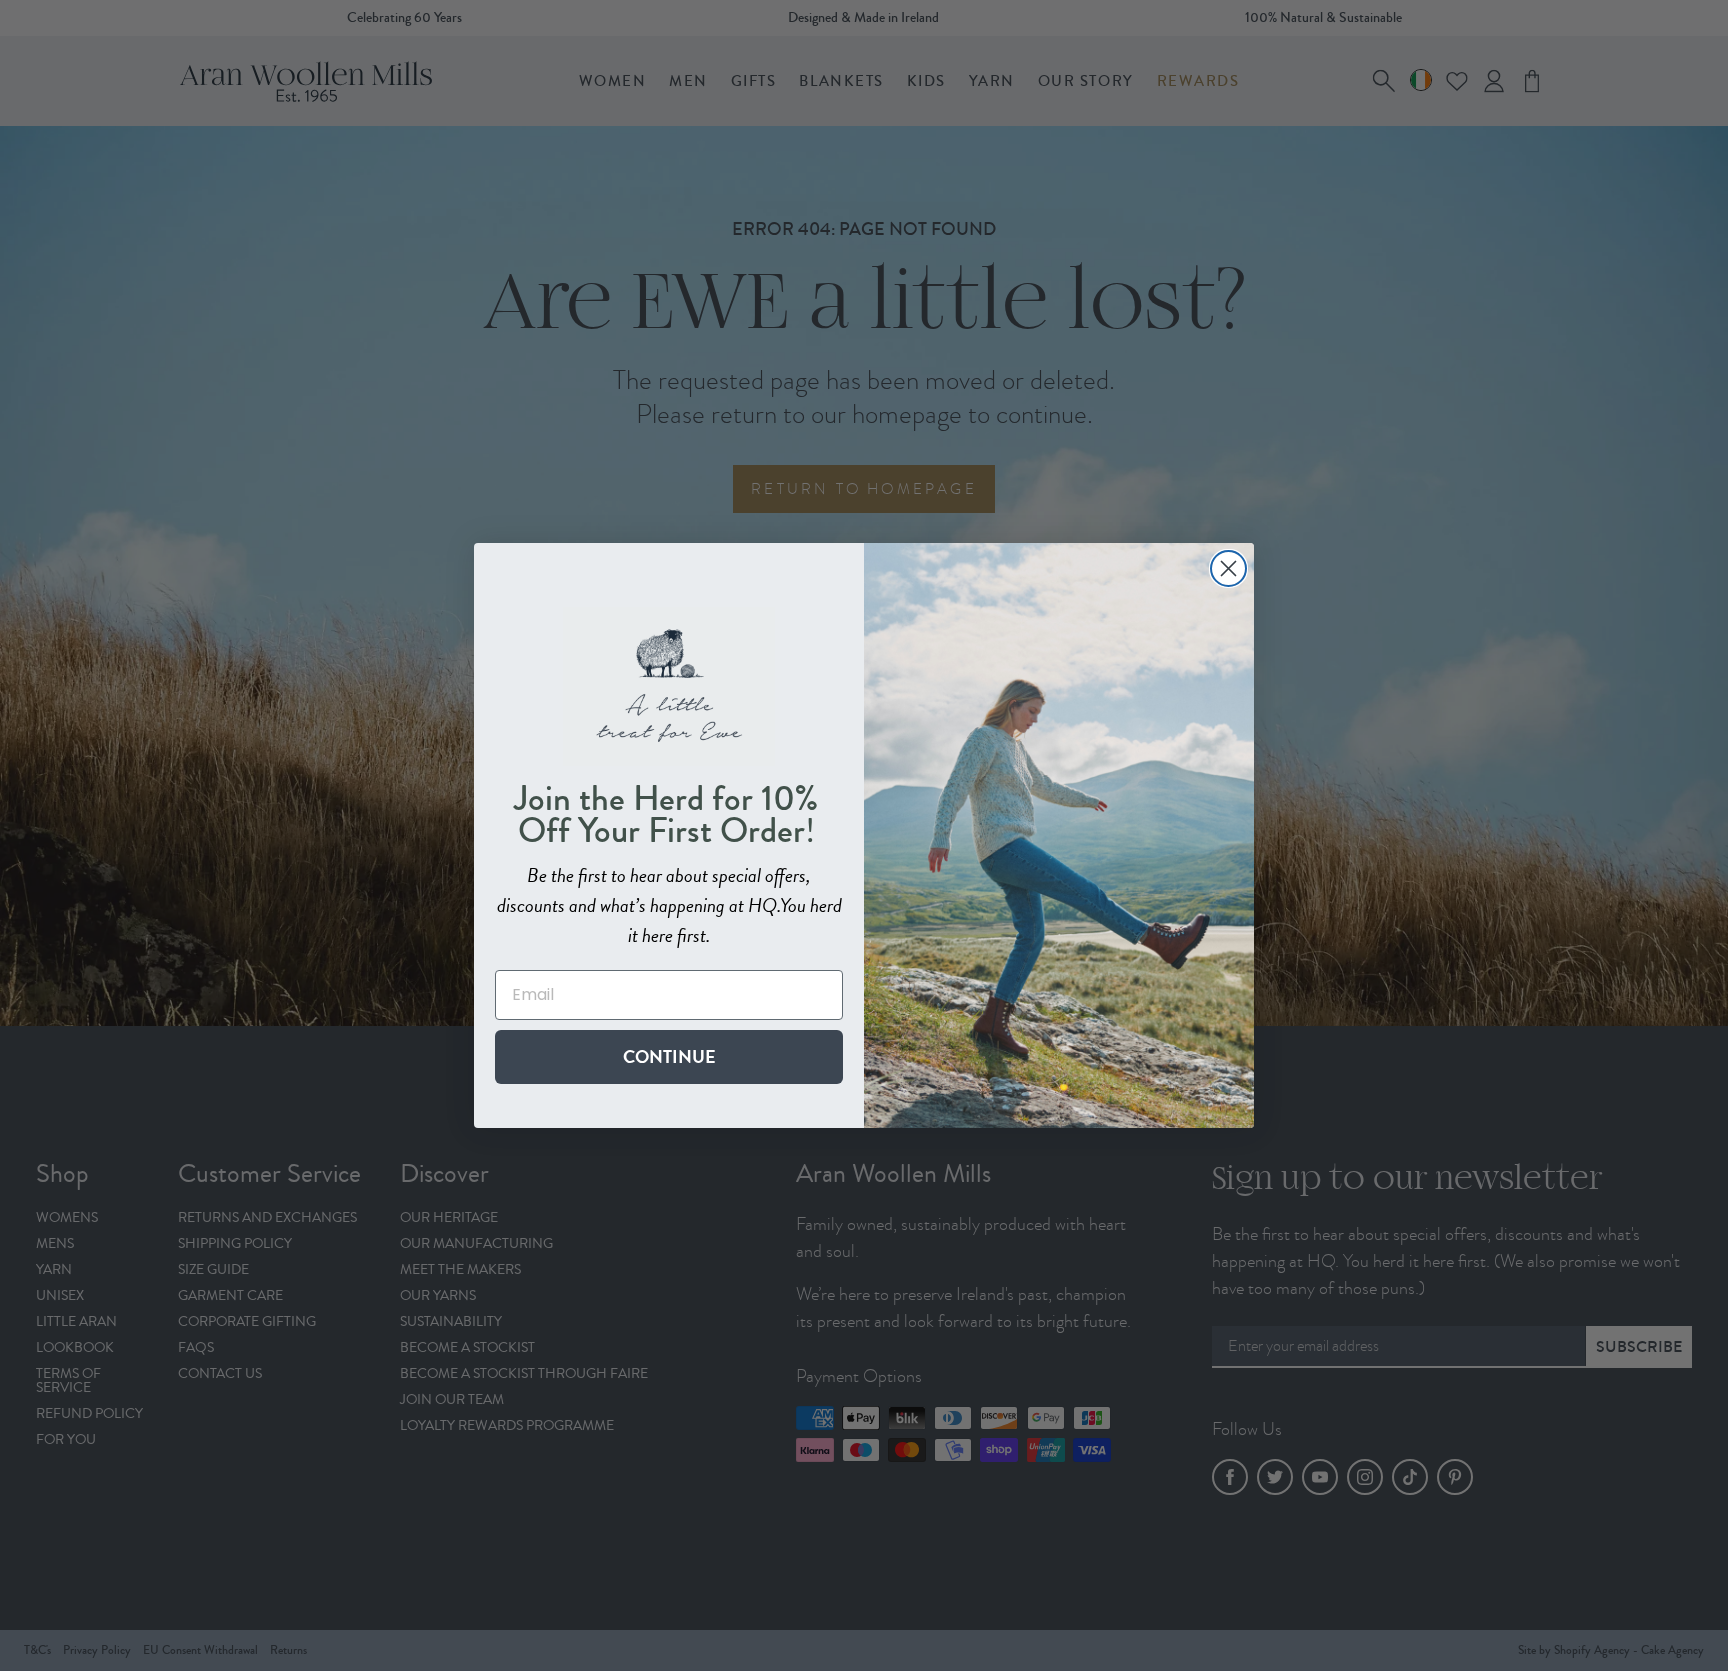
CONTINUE (669, 1056)
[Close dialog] (1228, 568)
